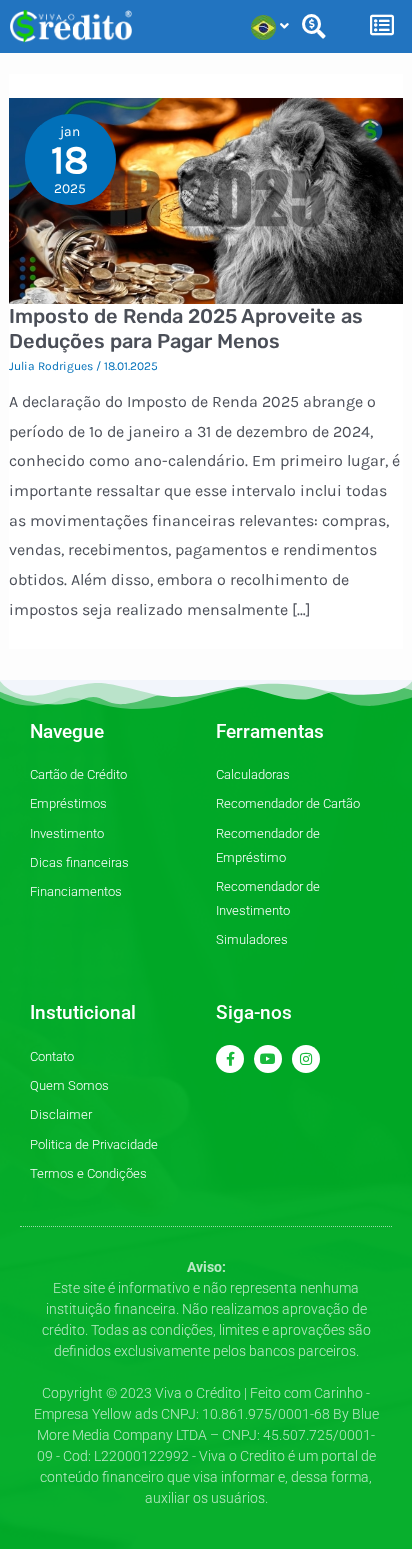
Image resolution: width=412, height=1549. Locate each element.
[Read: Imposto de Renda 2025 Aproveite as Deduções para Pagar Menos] (206, 199)
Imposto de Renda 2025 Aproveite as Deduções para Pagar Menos (186, 328)
